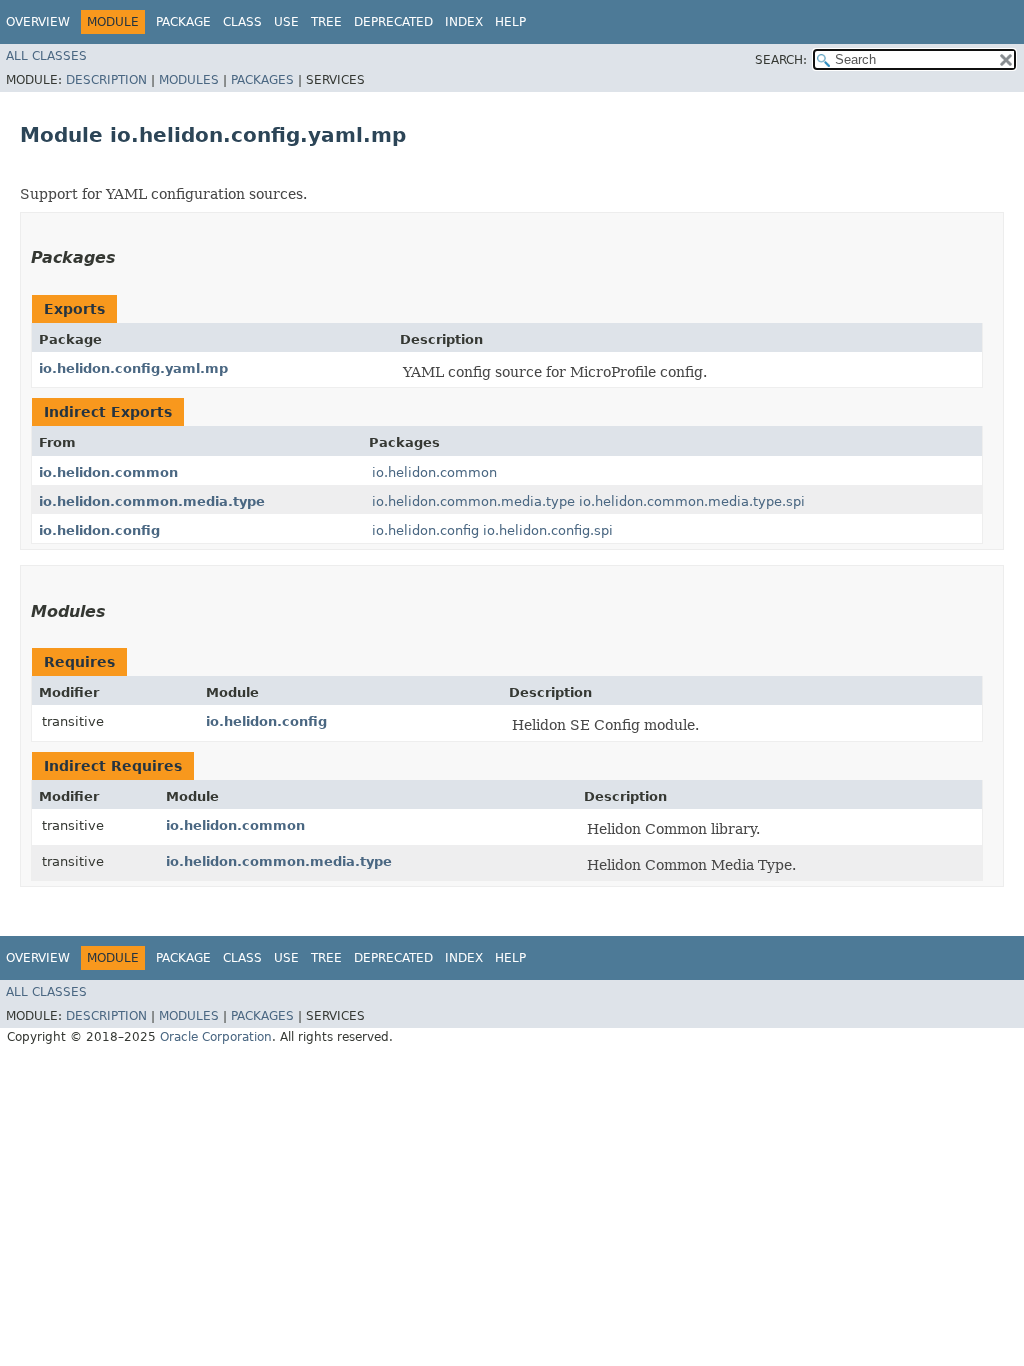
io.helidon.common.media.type (152, 501)
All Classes (46, 56)
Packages (262, 80)
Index (464, 22)
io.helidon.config (99, 530)
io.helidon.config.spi (548, 530)
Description (106, 80)
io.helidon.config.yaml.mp (133, 368)
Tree (326, 22)
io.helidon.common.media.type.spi (692, 501)
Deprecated (393, 22)
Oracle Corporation (216, 1037)
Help (510, 22)
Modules (189, 80)
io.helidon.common (108, 472)
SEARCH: (781, 60)
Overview (38, 22)
